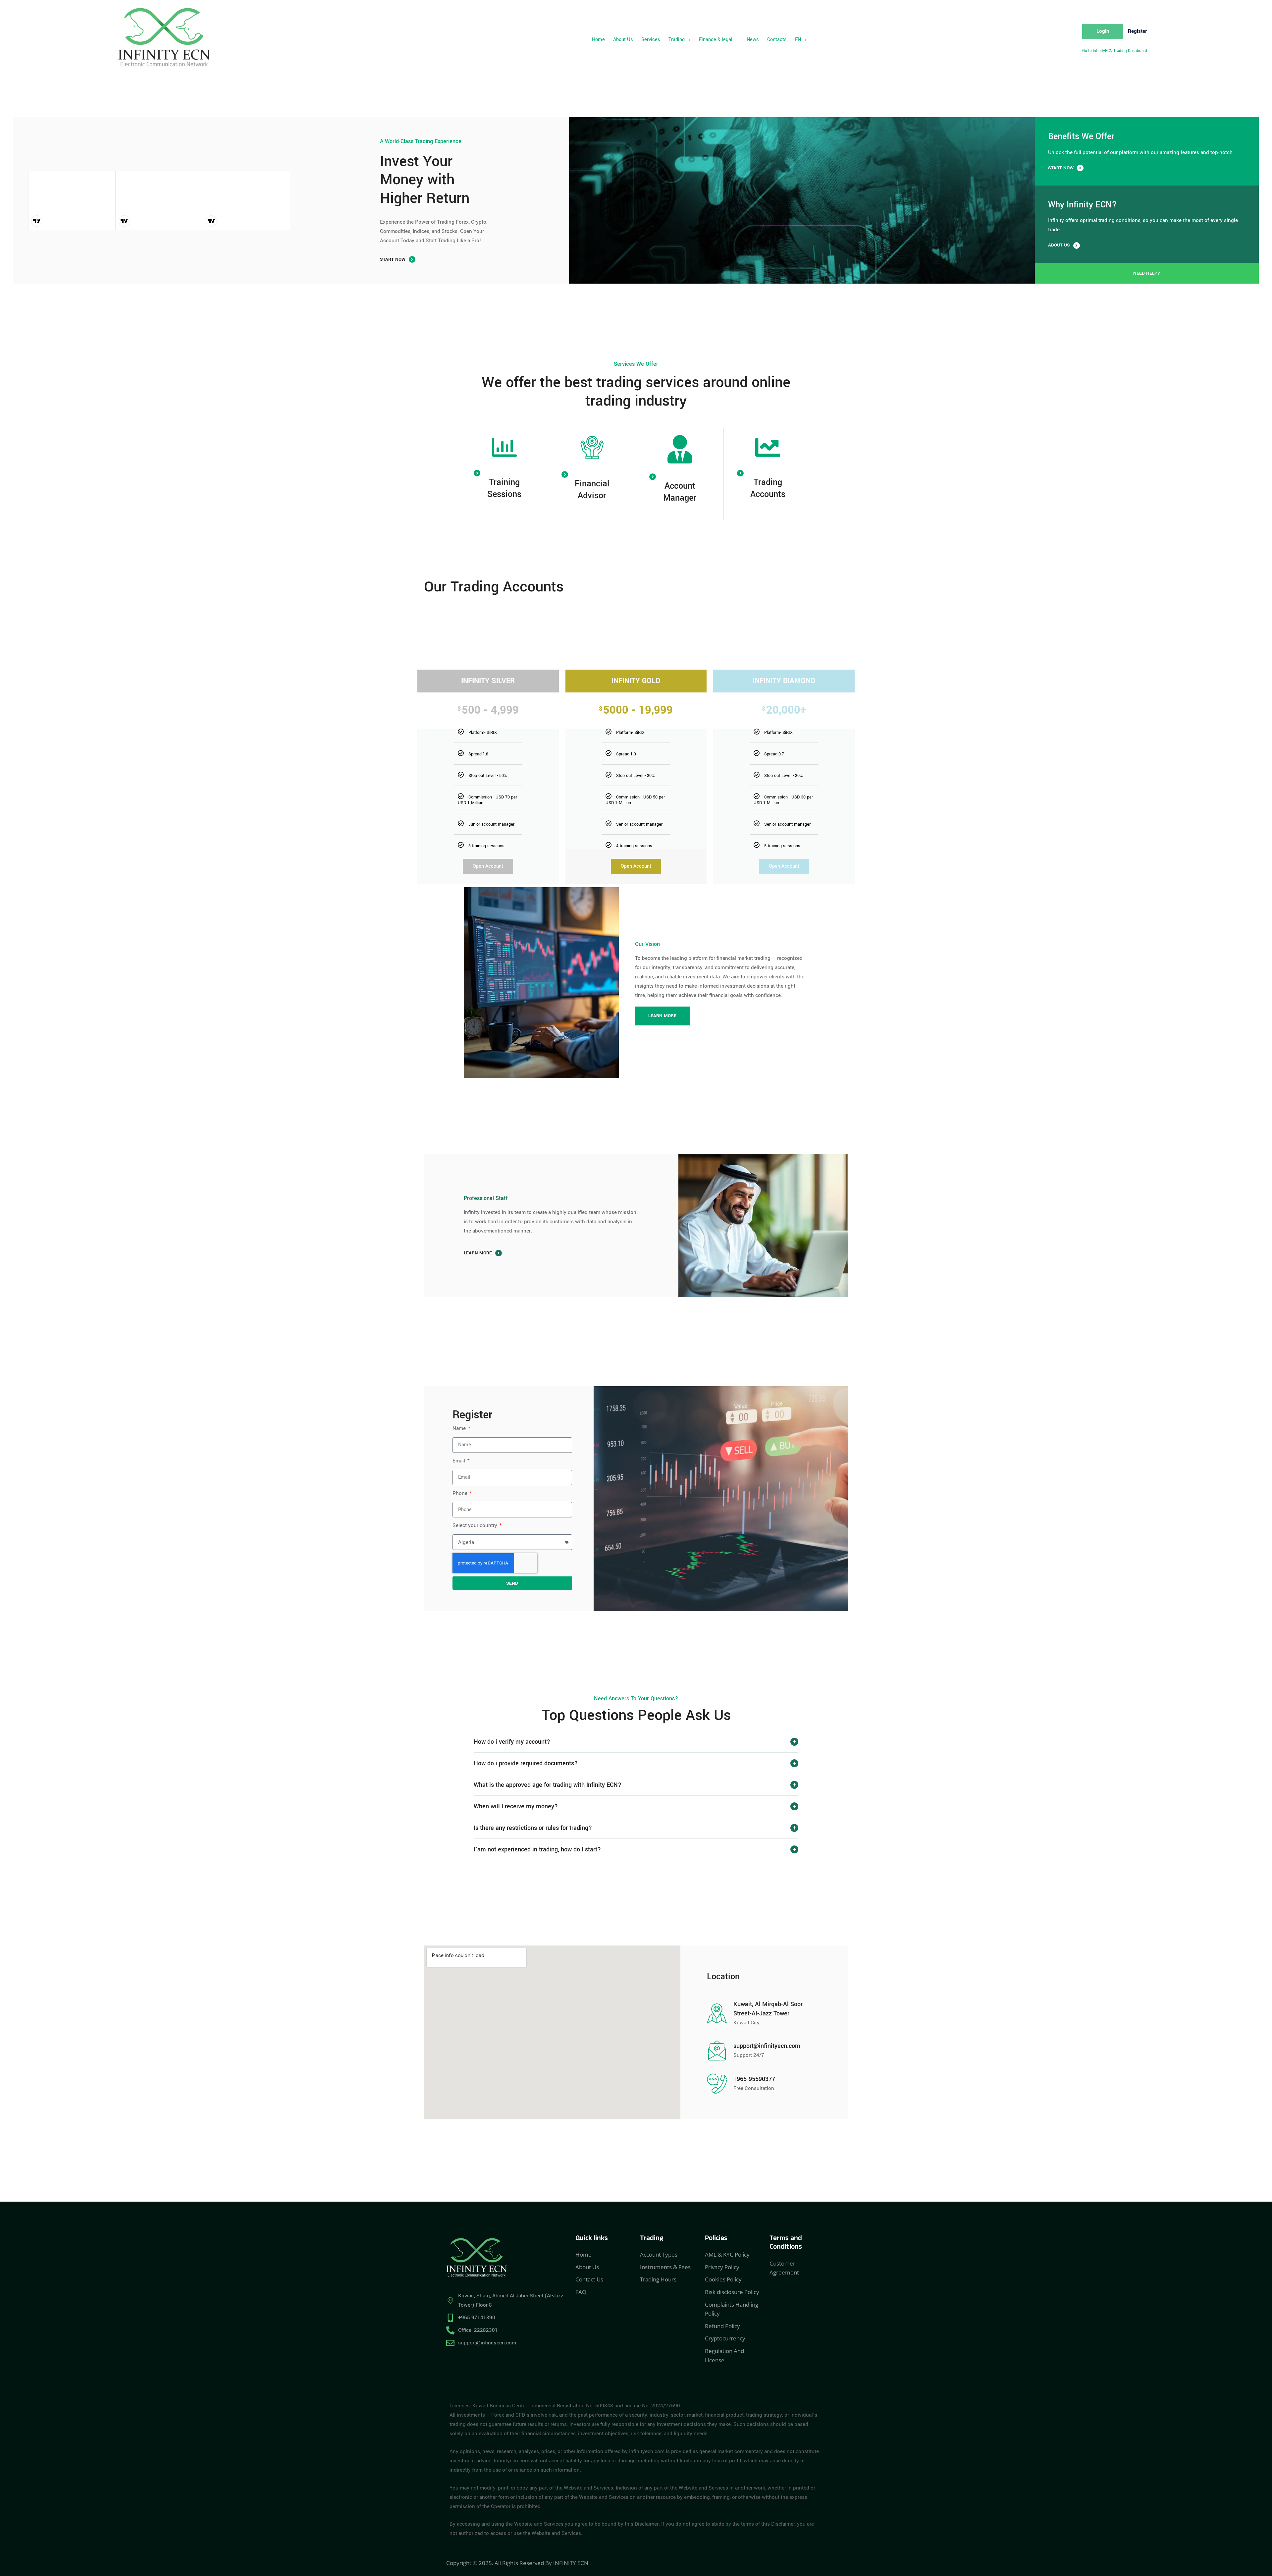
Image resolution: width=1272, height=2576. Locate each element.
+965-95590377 (754, 2079)
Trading (677, 40)
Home (598, 40)
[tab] (636, 1742)
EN (798, 40)
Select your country (476, 1525)
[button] (680, 40)
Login (1103, 31)
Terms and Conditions (786, 2244)
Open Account (488, 866)
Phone (461, 1493)
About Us (623, 40)
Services (651, 40)
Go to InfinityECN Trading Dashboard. (1115, 51)
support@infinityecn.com (767, 2046)
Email (459, 1461)
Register (1137, 31)
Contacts (777, 40)
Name (460, 1428)
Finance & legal (716, 40)
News (753, 40)
